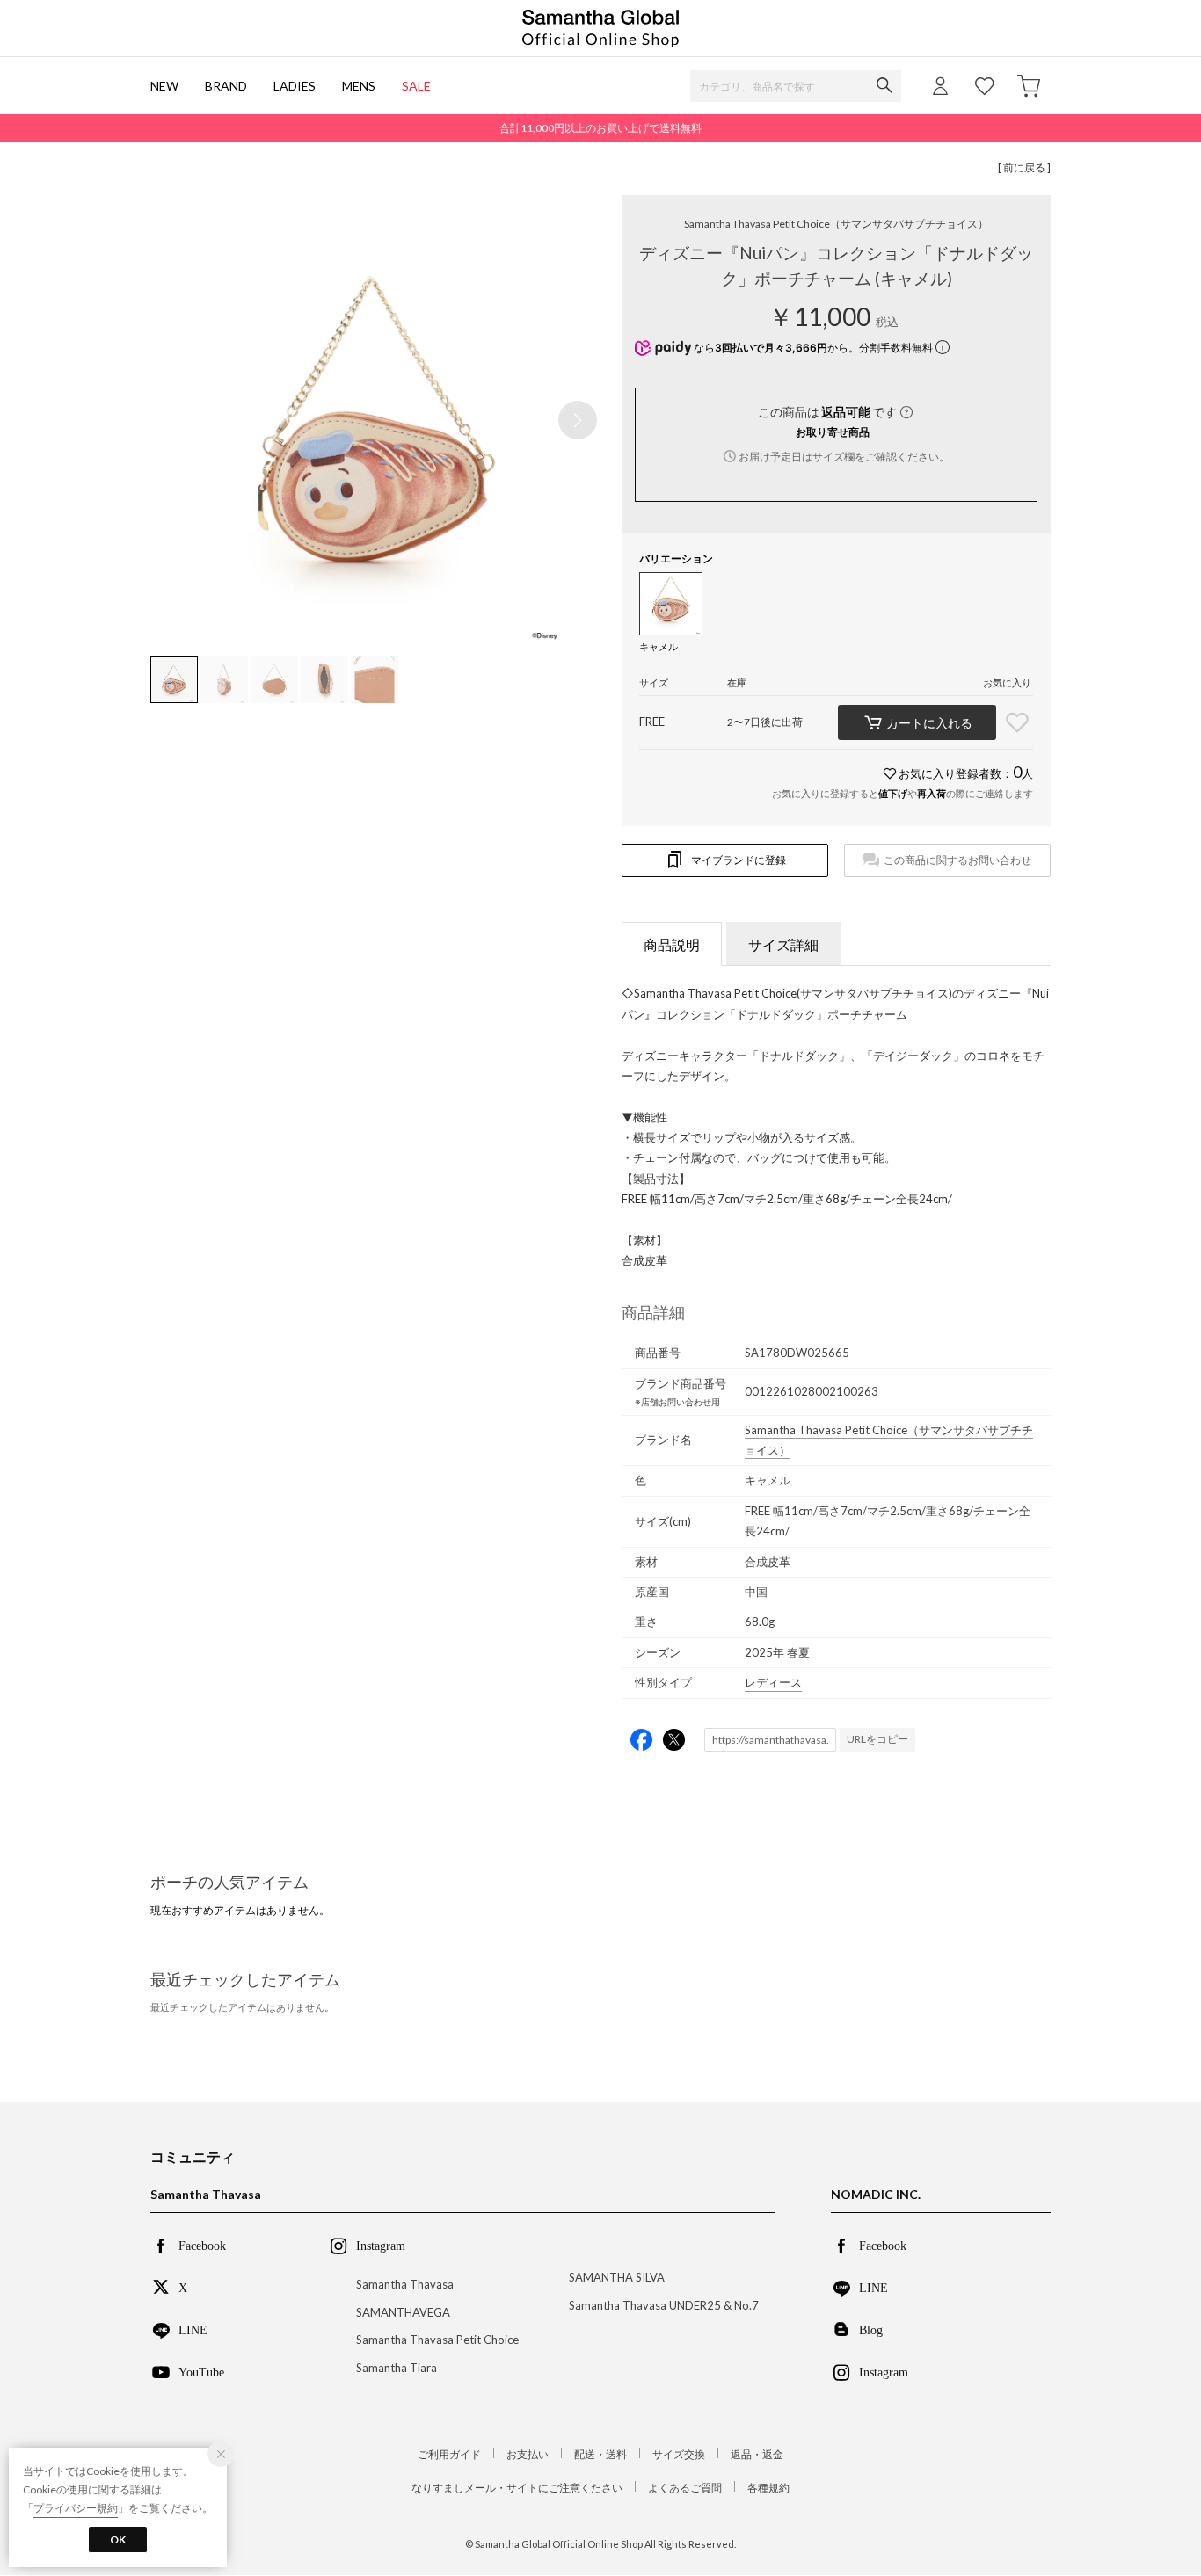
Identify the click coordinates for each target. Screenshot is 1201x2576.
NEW (164, 86)
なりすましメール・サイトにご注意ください (517, 2488)
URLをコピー (877, 1739)
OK (118, 2540)
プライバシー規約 (76, 2508)
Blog (871, 2329)
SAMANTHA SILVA (617, 2277)
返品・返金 (757, 2454)
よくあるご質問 (685, 2488)
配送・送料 (600, 2454)
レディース (773, 1682)
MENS (359, 86)
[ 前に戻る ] (1024, 167)
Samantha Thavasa (405, 2284)
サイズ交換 (679, 2454)
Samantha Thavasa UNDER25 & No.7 (664, 2305)
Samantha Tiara (397, 2368)
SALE (416, 86)
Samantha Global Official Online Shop (600, 29)
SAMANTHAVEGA (403, 2312)
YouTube (201, 2371)
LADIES (295, 86)
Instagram (884, 2371)
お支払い (528, 2454)
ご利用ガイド (449, 2454)
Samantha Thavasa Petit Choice (836, 224)
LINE (193, 2329)
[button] (578, 420)
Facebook (202, 2245)
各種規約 (768, 2488)
